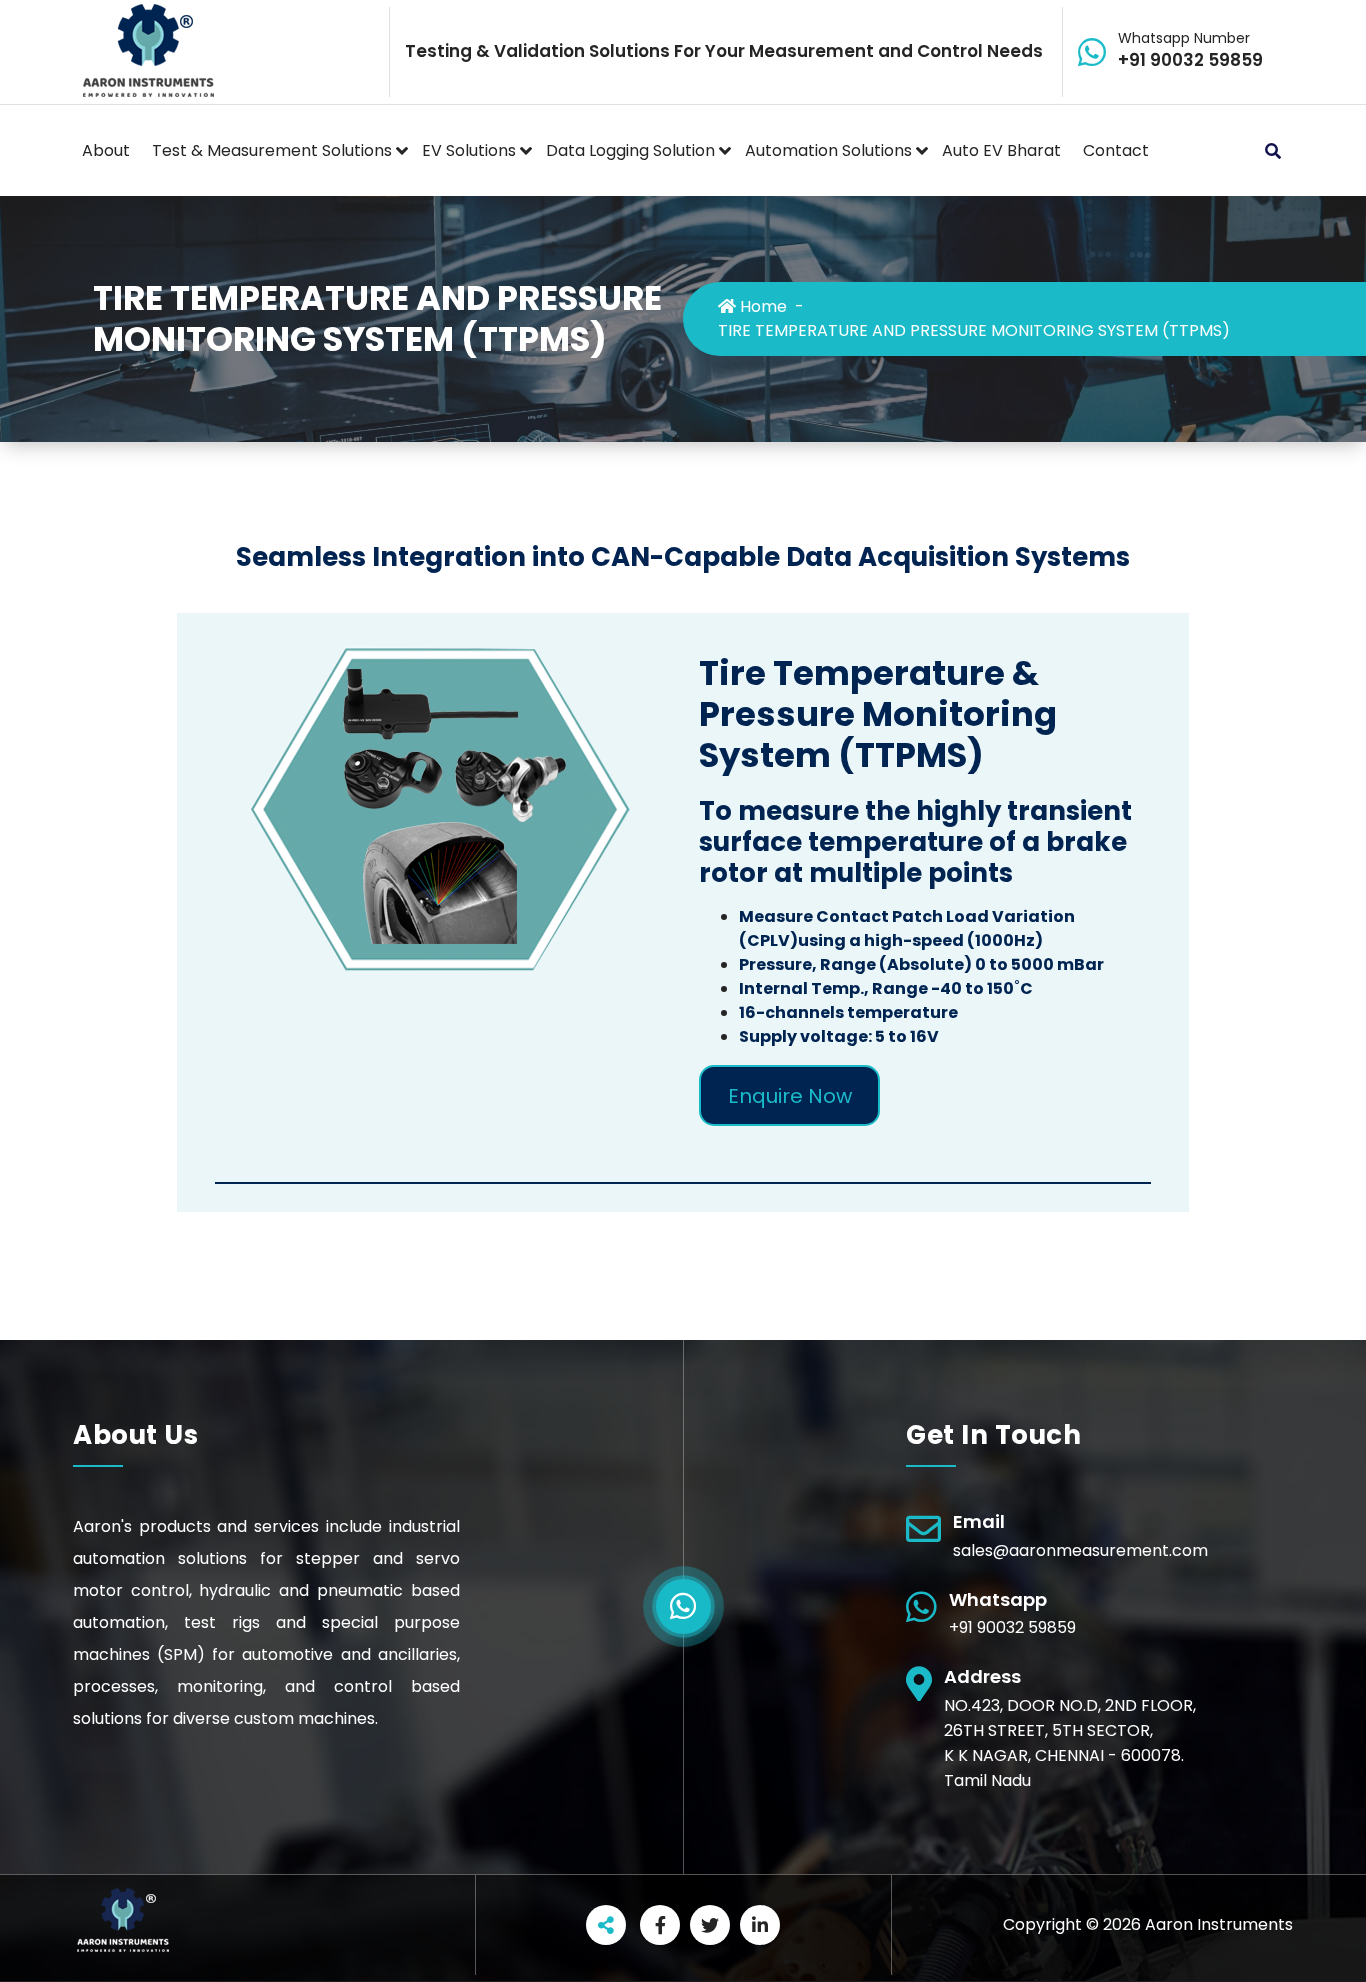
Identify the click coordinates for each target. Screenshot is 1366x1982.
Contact (1116, 150)
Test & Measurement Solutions (272, 150)
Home (761, 306)
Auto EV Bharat (1001, 150)
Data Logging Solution (630, 150)
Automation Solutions (828, 150)
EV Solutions (469, 150)
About (106, 150)
